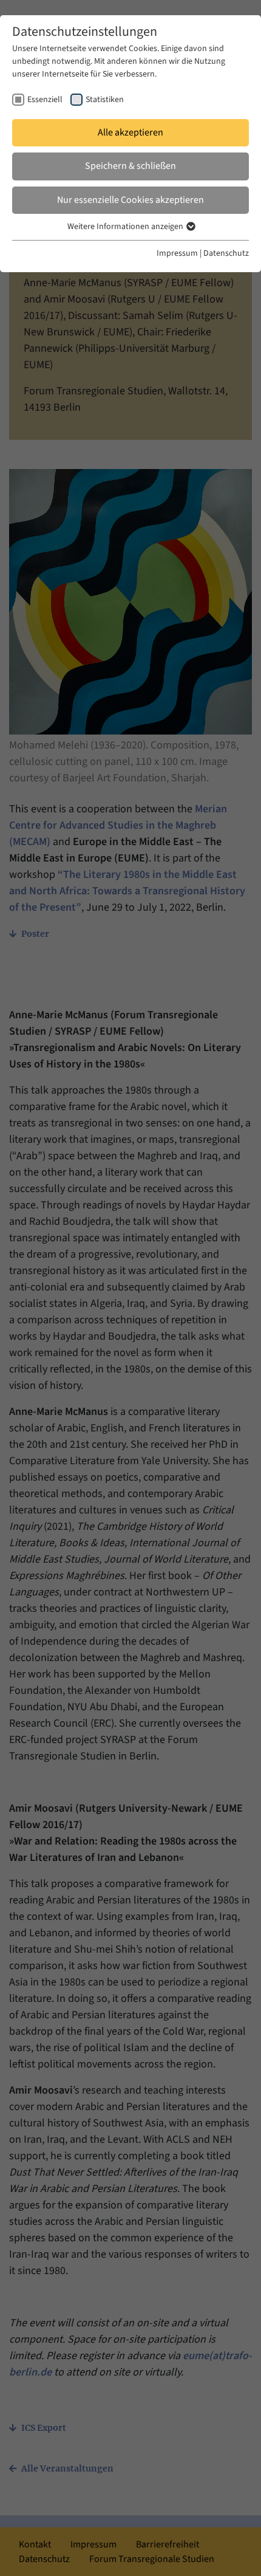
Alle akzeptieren (130, 132)
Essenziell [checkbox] (45, 100)
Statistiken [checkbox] (105, 100)
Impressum (177, 253)
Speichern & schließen (130, 166)
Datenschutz (226, 253)
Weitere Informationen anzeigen (126, 227)
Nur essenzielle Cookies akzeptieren (130, 200)
